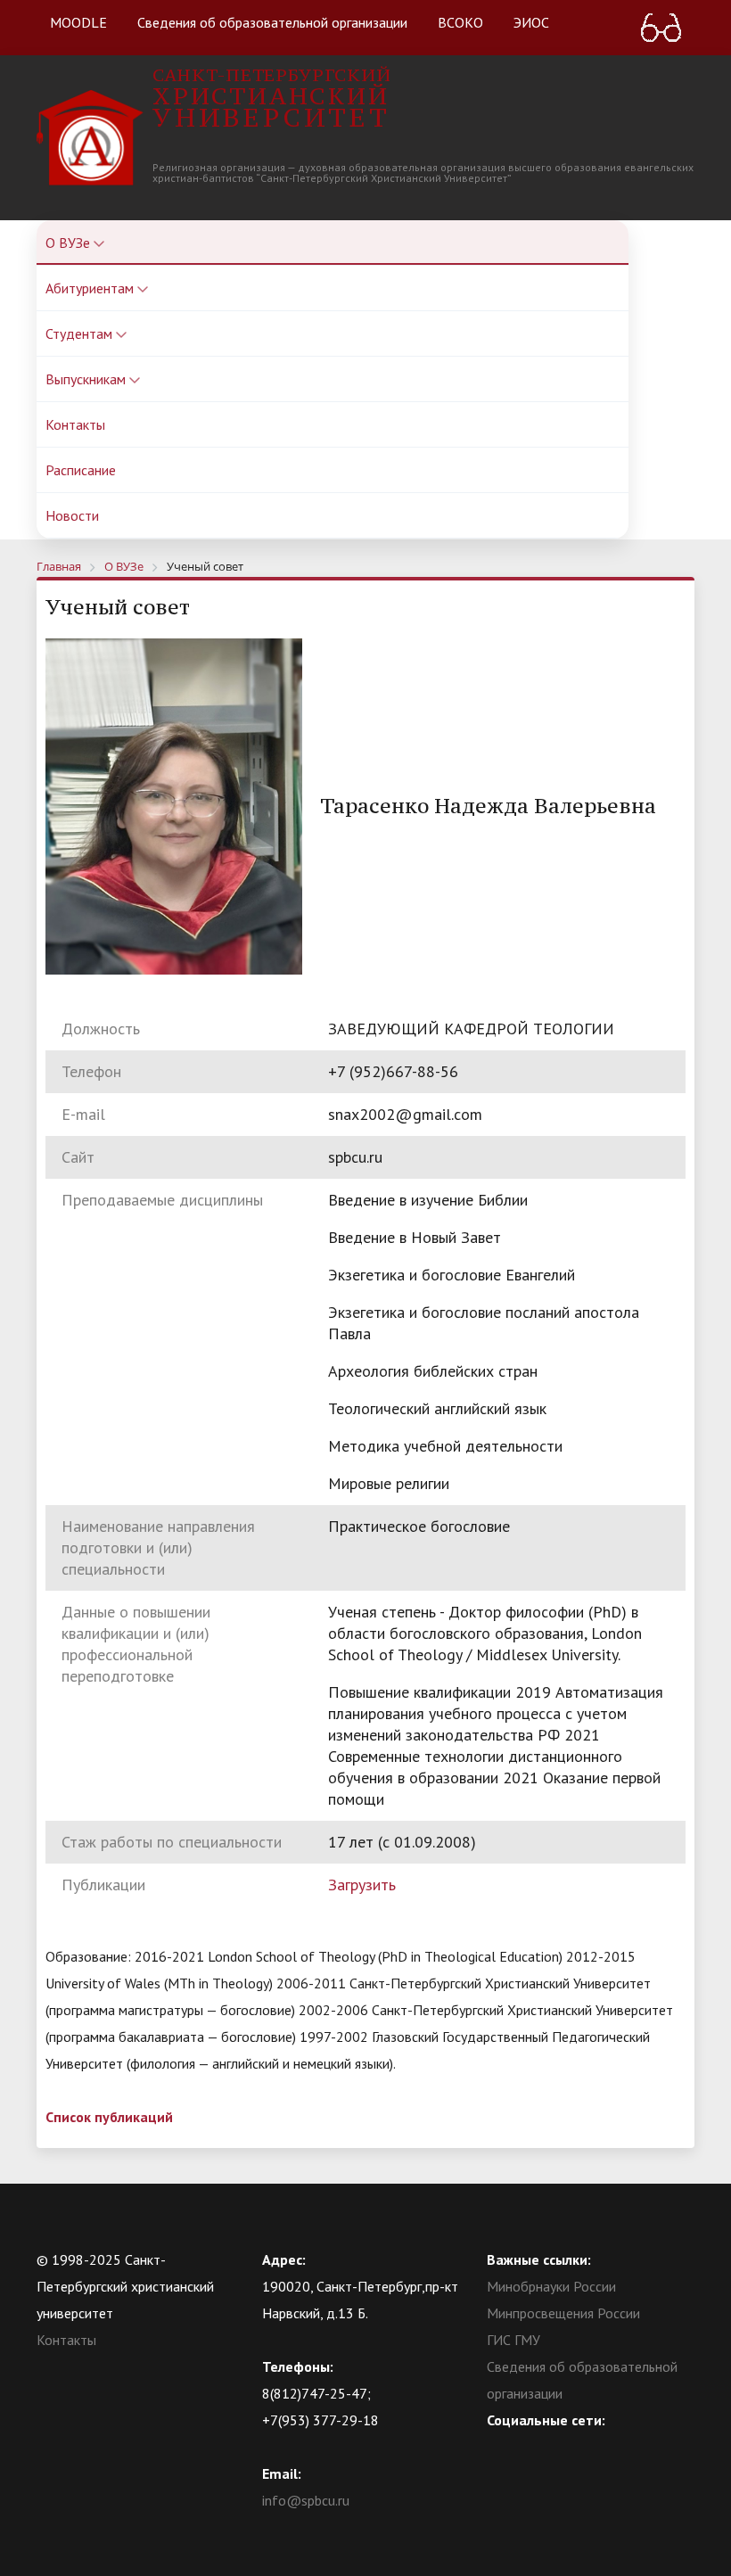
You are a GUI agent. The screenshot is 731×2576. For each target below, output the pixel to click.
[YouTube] (535, 2447)
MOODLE (78, 22)
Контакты (75, 424)
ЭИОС (531, 22)
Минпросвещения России (563, 2313)
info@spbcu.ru (306, 2500)
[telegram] (570, 2447)
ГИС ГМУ (513, 2340)
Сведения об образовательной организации (272, 22)
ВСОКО (460, 22)
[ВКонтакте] (500, 2447)
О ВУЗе (70, 243)
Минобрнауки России (551, 2286)
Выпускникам (87, 379)
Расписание (81, 470)
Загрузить (362, 1885)
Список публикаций (109, 2117)
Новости (72, 515)
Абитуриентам (91, 288)
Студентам (81, 333)
